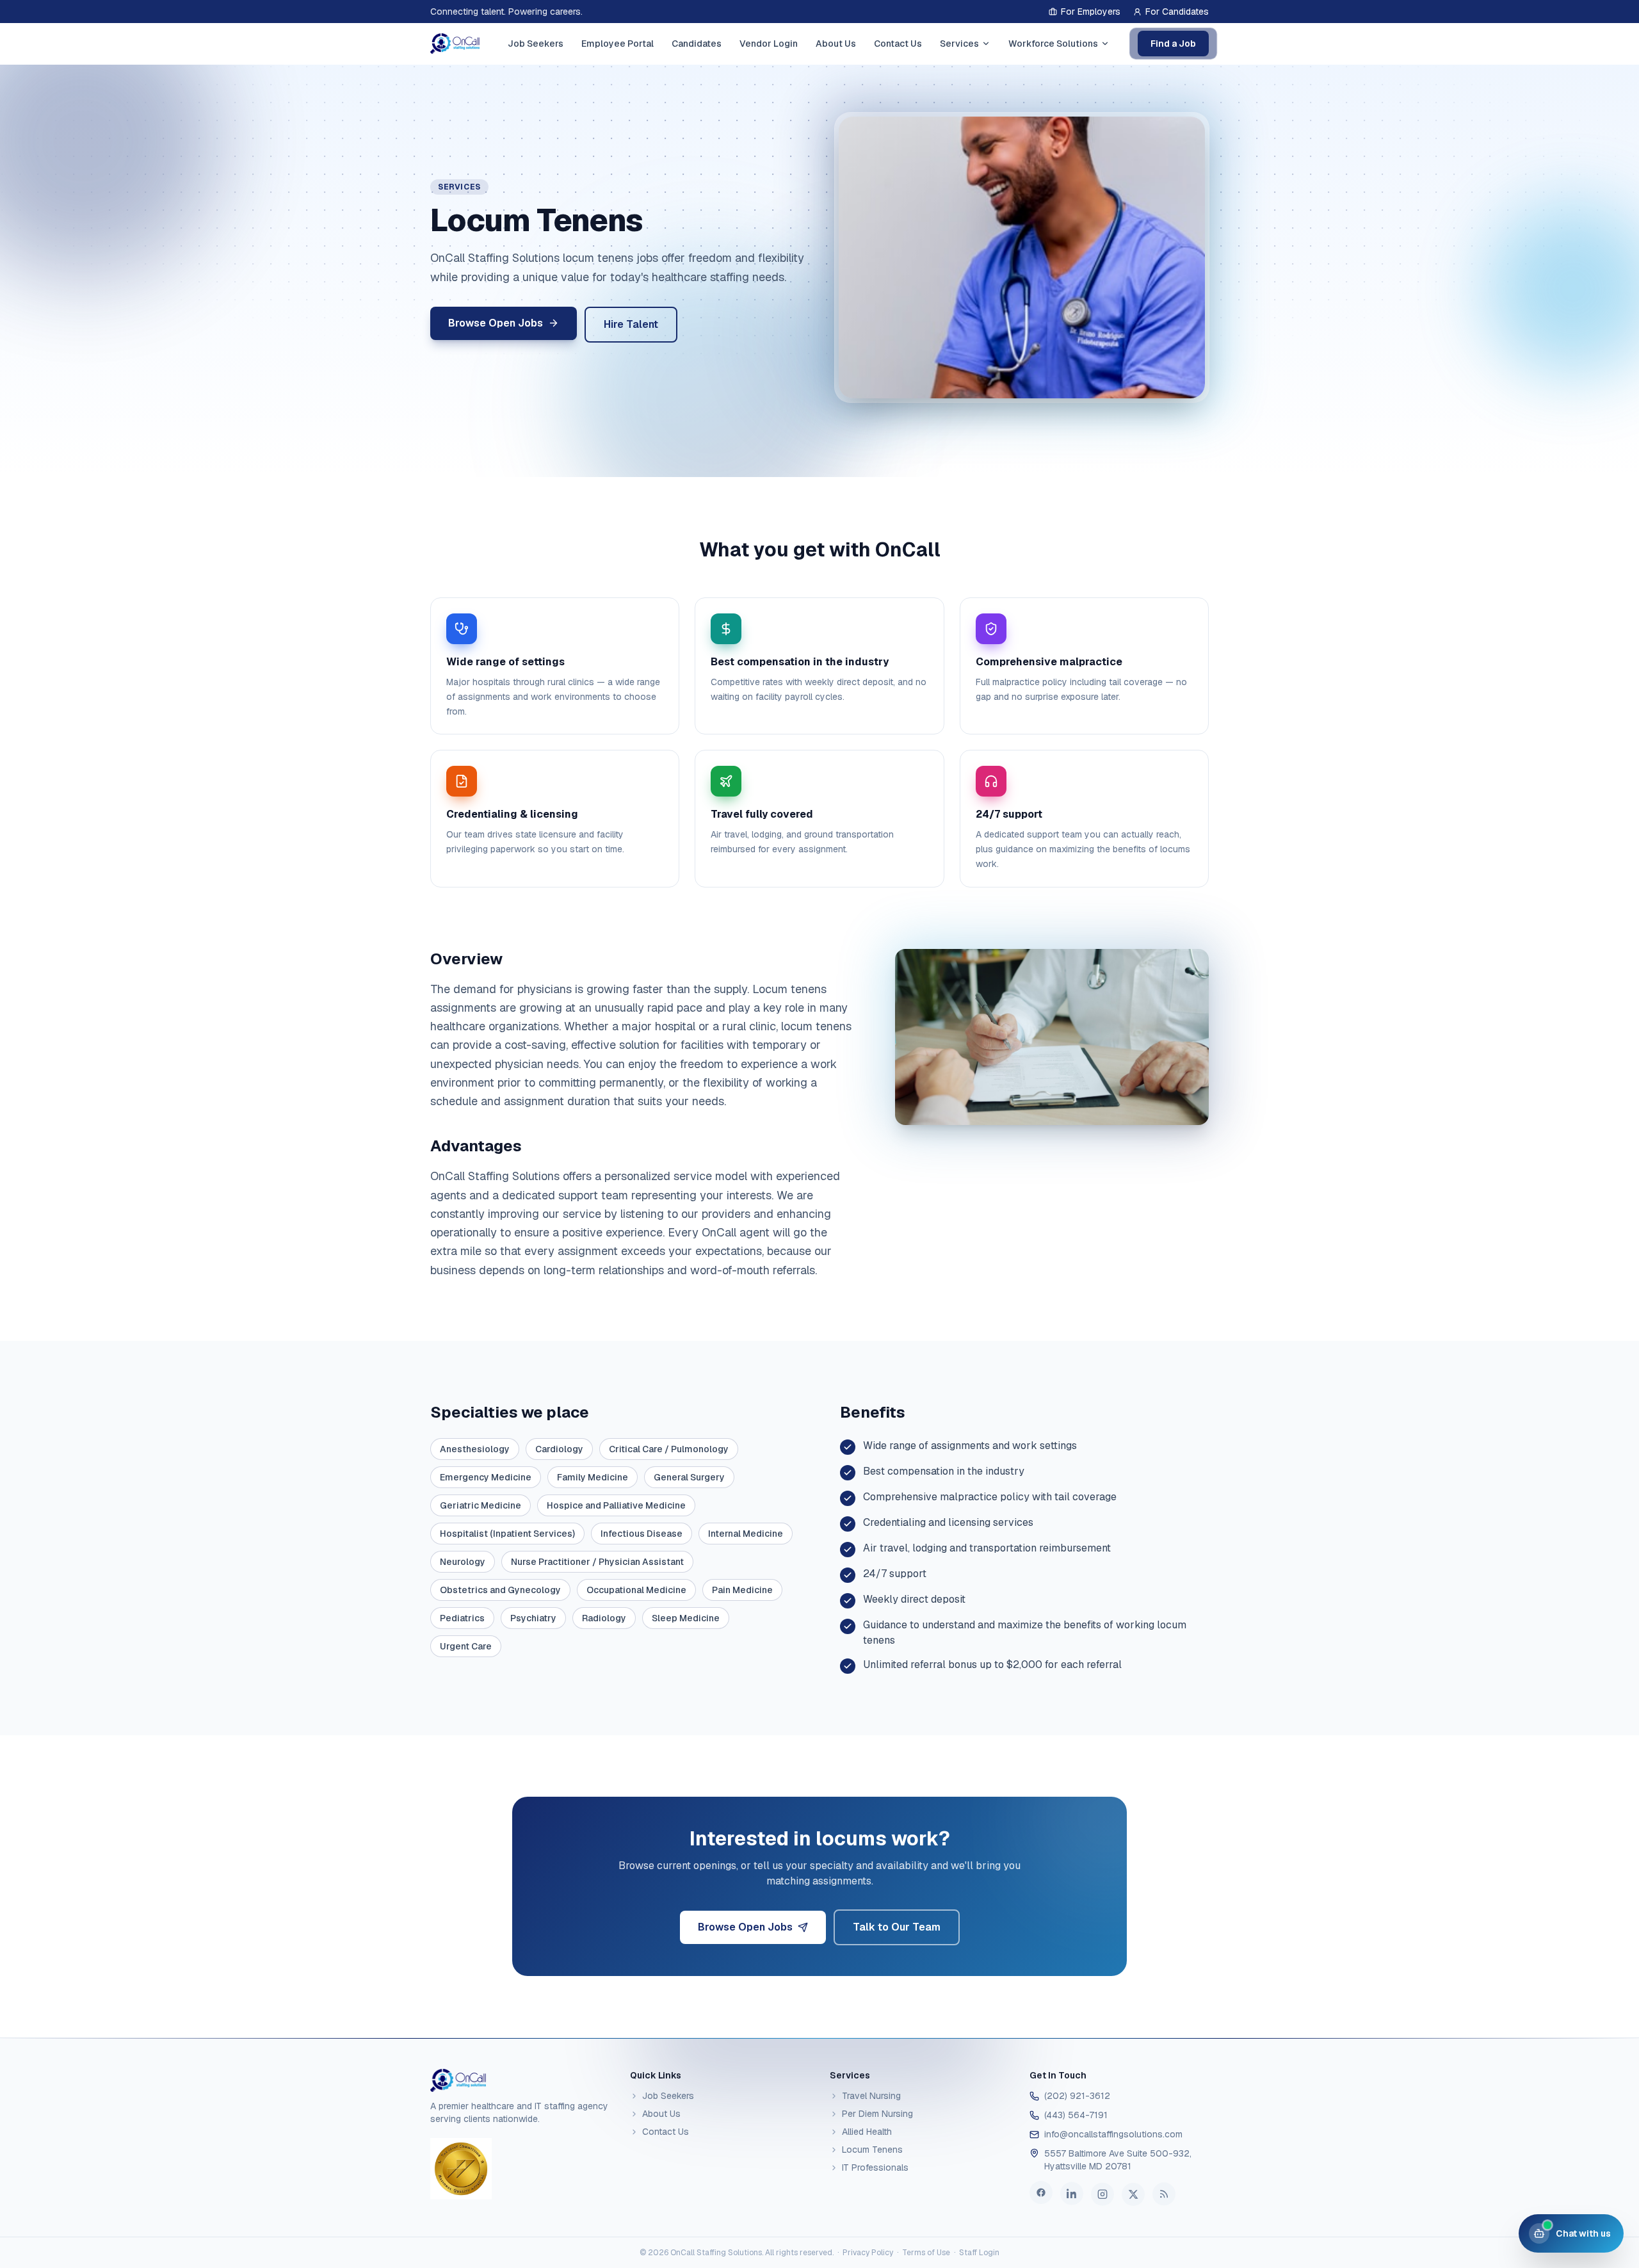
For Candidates (1177, 12)
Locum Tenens (872, 2150)
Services (959, 44)
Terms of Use (926, 2253)
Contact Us (898, 44)
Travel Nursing (871, 2096)
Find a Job (1173, 44)
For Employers (1091, 12)
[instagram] (1102, 2193)
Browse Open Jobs (745, 1927)
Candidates (697, 44)
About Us (836, 44)
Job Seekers (536, 44)
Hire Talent (631, 324)
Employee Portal (618, 44)
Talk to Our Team (897, 1927)
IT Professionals (875, 2167)
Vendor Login (769, 44)
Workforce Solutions (1053, 44)
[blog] (1164, 2192)
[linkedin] (1072, 2194)
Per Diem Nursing (877, 2114)
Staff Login (979, 2253)
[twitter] (1133, 2192)
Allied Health (867, 2132)
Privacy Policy (868, 2253)
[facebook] (1041, 2194)
